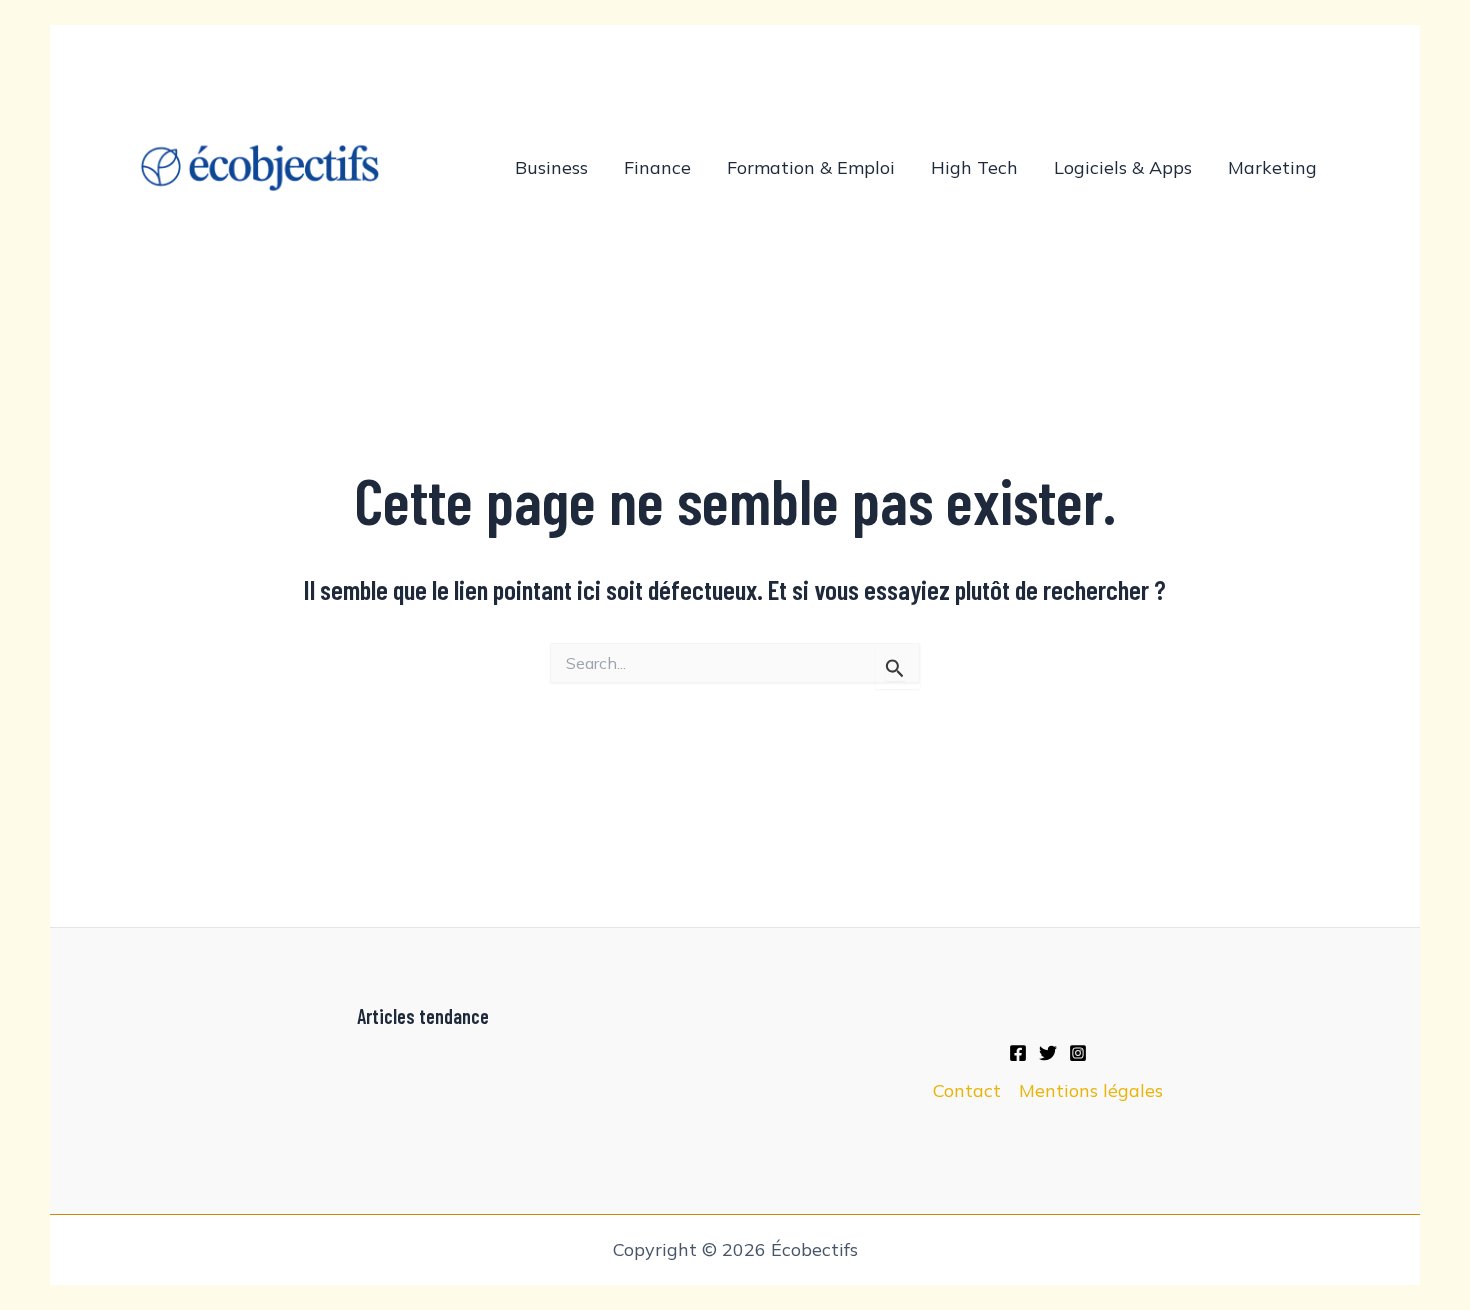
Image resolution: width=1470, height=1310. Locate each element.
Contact (967, 1090)
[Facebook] (1018, 1053)
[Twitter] (1048, 1053)
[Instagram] (1078, 1053)
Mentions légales (1091, 1090)
